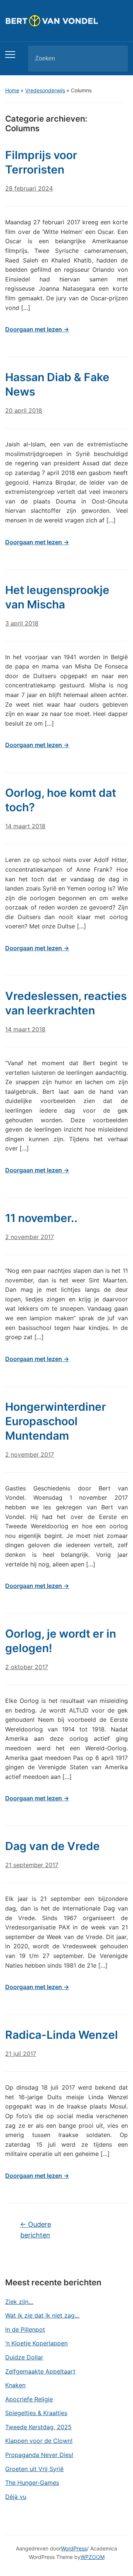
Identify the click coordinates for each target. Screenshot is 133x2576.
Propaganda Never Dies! (39, 2455)
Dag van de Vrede (52, 1846)
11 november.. (41, 1218)
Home (12, 90)
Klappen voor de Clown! (39, 2441)
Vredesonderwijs (45, 90)
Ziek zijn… (19, 2302)
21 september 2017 (32, 1865)
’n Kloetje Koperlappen (36, 2343)
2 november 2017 (30, 1237)
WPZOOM (93, 2557)
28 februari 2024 (29, 188)
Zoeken (116, 59)
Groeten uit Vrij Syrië (34, 2469)
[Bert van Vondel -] (66, 20)
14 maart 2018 (25, 826)
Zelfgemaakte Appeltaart (40, 2371)
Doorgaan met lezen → (37, 329)
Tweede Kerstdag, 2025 (38, 2427)
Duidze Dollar (24, 2357)
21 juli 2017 (21, 2054)
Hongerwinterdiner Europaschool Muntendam (56, 1421)
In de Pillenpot (25, 2329)
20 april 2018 (24, 410)
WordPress (74, 2548)
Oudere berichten (35, 2230)
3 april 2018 (22, 623)
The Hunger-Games (32, 2483)
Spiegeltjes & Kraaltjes (36, 2413)
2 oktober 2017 (27, 1667)
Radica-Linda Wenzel (62, 2035)
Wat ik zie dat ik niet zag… (42, 2315)
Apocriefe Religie (29, 2399)
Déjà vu (16, 2497)
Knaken (15, 2385)
